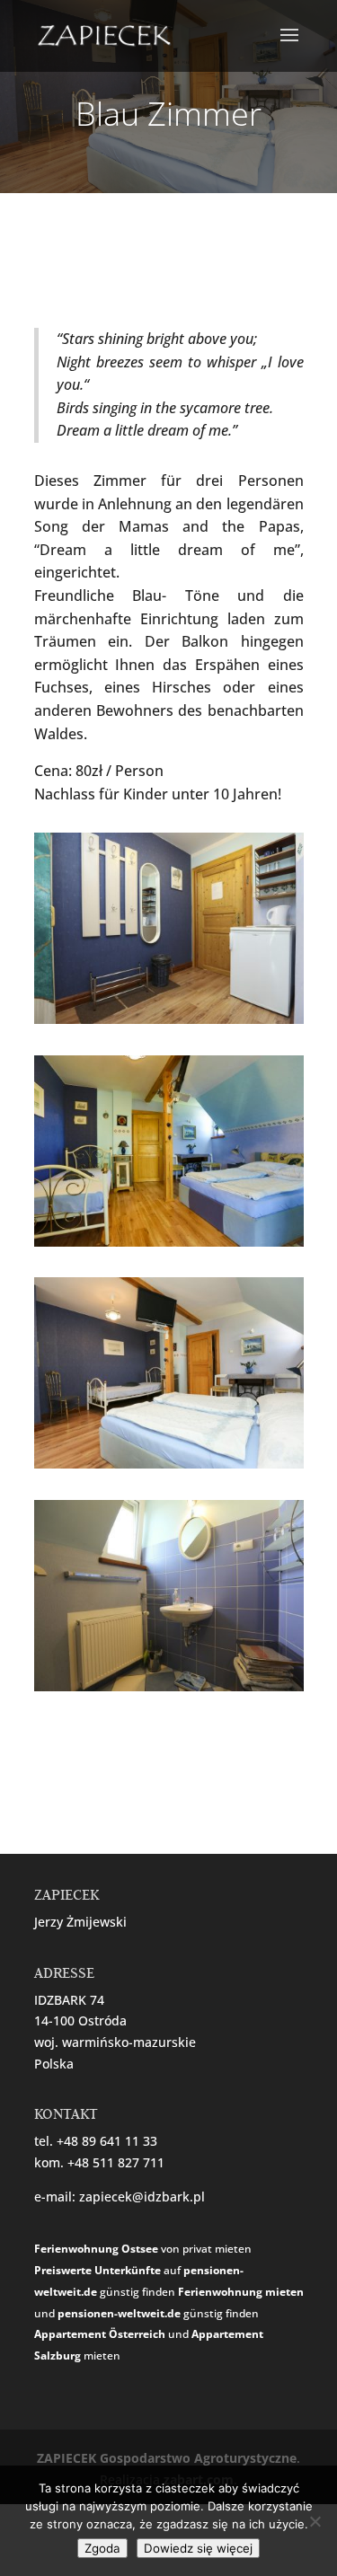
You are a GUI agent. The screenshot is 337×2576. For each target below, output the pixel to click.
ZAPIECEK (67, 2458)
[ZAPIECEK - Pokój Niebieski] (169, 1023)
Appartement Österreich (100, 2334)
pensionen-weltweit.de (119, 2313)
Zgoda (102, 2548)
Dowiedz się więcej (198, 2548)
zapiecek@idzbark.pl (142, 2197)
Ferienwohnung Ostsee (96, 2249)
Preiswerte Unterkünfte (98, 2270)
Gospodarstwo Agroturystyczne (198, 2458)
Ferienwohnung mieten (241, 2292)
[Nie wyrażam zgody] (315, 2521)
